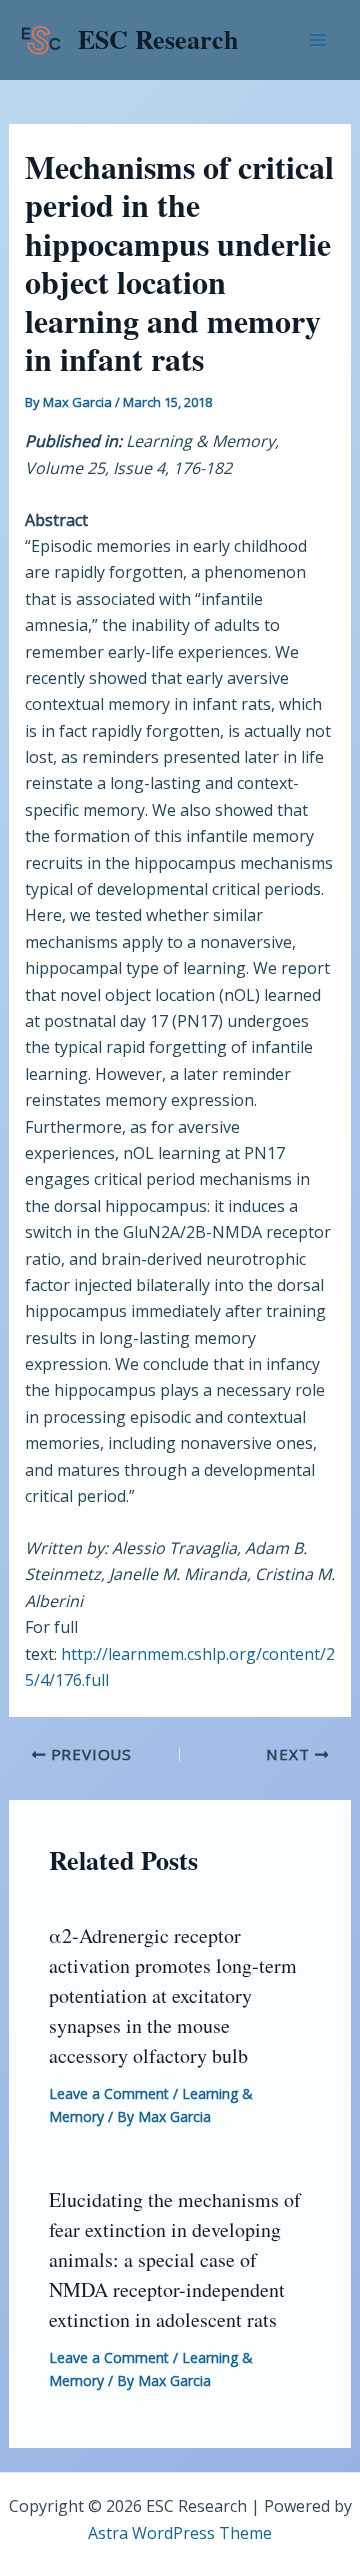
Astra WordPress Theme (180, 2533)
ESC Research (158, 39)
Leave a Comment (109, 2093)
